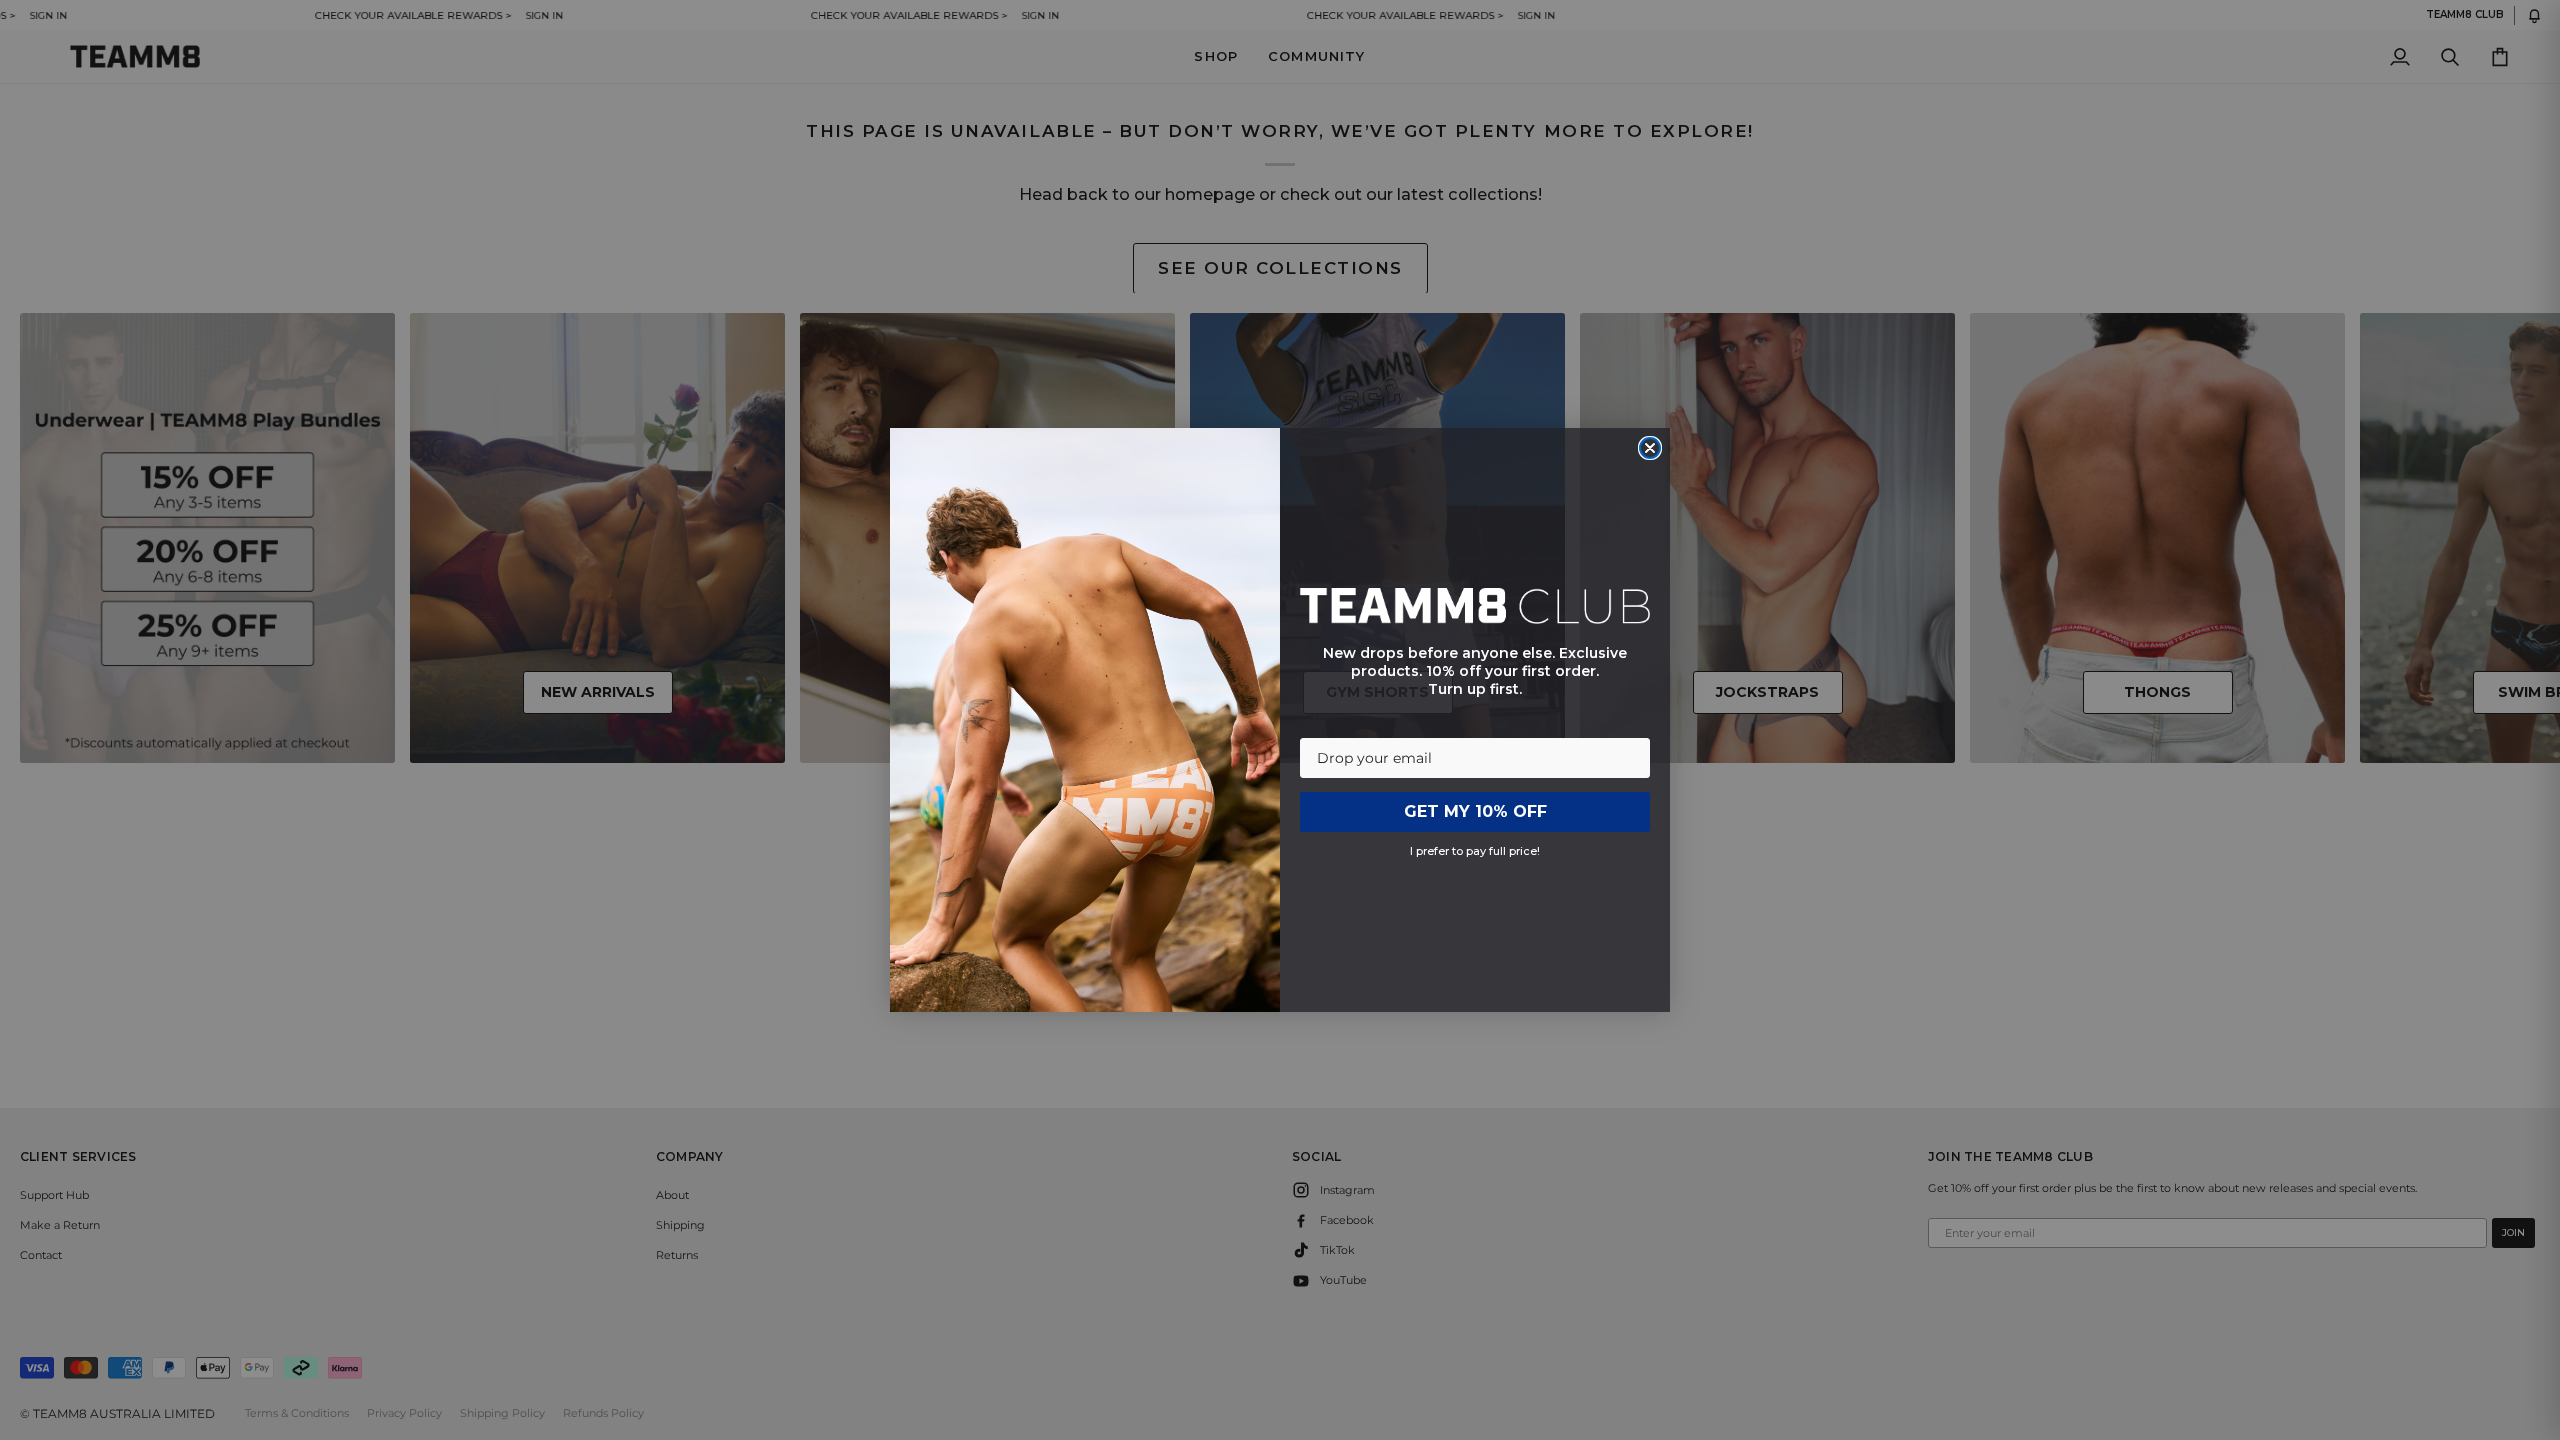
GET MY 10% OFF (1475, 811)
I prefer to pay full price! (1475, 851)
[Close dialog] (1650, 448)
